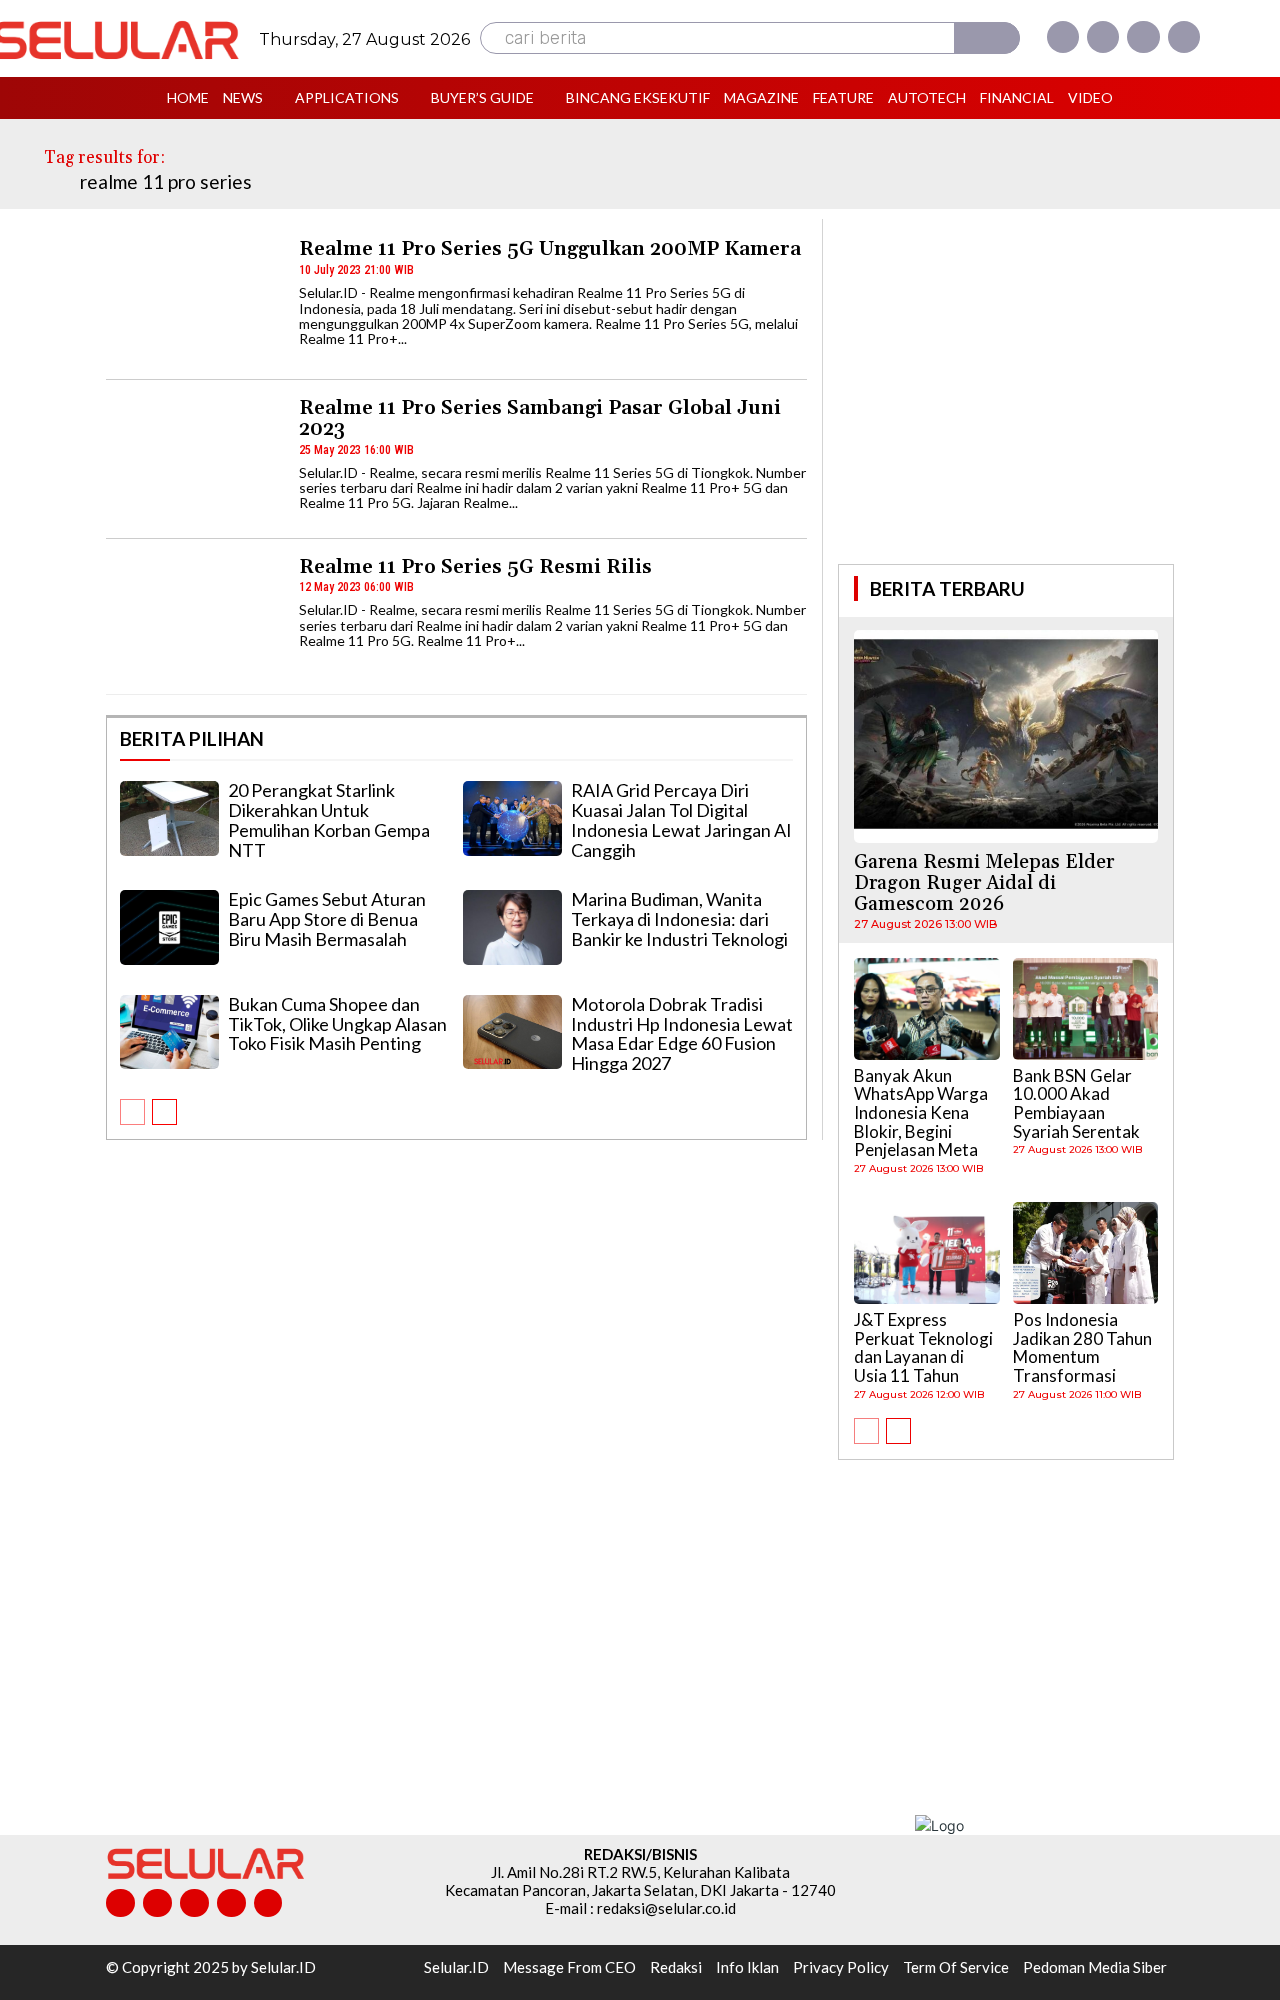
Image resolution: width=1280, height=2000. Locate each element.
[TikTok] (194, 1903)
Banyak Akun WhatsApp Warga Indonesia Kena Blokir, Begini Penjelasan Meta (921, 1113)
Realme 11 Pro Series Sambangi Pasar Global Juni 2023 (540, 418)
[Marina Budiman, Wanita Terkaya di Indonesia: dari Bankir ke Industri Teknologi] (512, 927)
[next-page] (164, 1112)
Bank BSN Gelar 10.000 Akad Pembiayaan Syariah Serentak (1076, 1103)
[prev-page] (132, 1112)
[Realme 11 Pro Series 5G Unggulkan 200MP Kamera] (193, 300)
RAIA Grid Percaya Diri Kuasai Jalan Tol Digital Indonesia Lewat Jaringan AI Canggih (681, 819)
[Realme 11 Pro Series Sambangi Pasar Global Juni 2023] (193, 459)
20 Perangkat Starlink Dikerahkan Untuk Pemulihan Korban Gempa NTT (329, 819)
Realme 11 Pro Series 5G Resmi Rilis (475, 567)
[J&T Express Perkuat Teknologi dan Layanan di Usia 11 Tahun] (927, 1253)
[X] (1143, 37)
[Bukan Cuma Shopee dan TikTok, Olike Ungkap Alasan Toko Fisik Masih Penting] (169, 1032)
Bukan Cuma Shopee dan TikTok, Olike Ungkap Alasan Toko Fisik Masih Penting (337, 1024)
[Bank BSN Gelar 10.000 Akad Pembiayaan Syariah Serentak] (1086, 1009)
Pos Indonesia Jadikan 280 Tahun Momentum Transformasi (1082, 1347)
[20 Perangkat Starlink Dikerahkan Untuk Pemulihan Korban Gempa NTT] (169, 818)
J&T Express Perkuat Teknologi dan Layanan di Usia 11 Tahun (923, 1347)
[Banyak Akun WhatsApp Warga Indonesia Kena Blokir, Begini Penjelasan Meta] (927, 1009)
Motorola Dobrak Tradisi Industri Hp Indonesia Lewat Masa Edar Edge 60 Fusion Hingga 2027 (682, 1033)
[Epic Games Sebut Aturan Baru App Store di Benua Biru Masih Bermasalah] (169, 927)
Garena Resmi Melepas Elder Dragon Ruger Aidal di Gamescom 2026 (984, 883)
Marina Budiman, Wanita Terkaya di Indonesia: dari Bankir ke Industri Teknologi (679, 919)
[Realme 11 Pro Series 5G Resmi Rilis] (193, 618)
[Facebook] (1063, 37)
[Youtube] (1184, 37)
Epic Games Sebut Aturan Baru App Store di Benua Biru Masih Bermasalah (327, 919)
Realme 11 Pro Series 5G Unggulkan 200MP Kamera (550, 249)
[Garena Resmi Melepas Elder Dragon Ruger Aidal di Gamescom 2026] (1006, 736)
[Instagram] (1103, 37)
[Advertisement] (1006, 389)
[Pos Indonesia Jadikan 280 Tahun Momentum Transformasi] (1086, 1253)
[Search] (987, 38)
